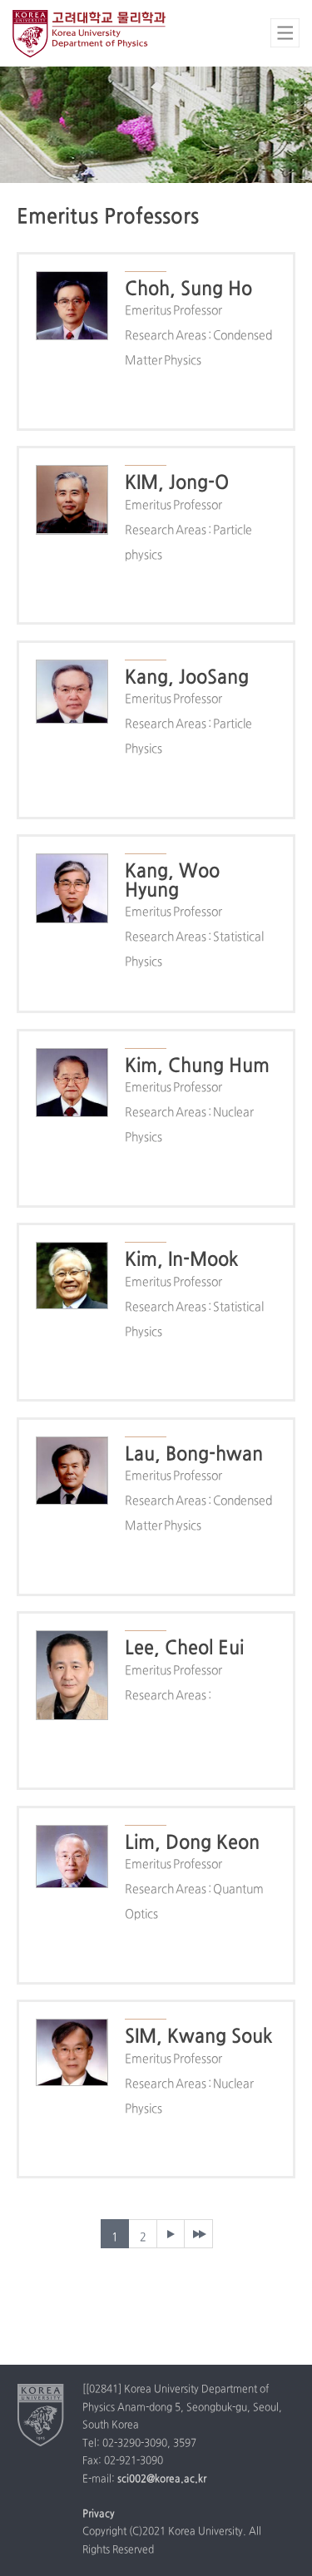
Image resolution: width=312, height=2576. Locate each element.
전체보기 (285, 33)
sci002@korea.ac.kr (162, 2480)
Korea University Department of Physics (92, 34)
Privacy (99, 2514)
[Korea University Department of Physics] (41, 2415)
